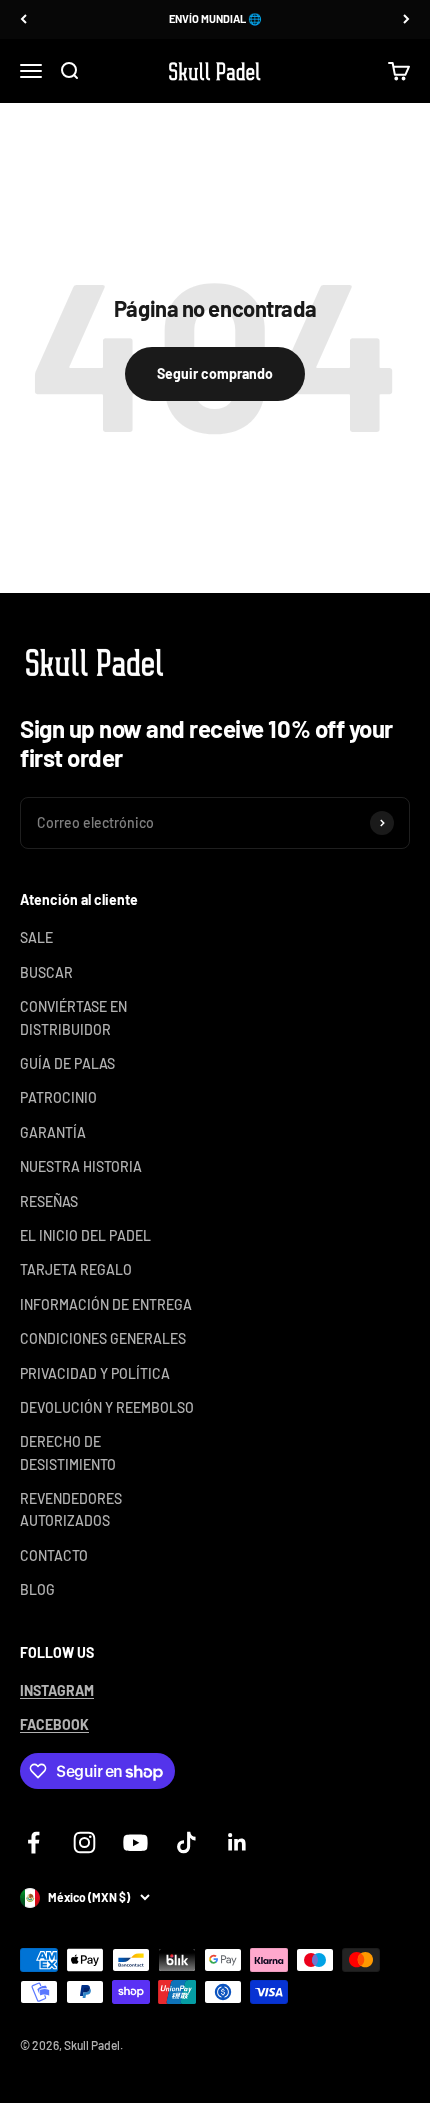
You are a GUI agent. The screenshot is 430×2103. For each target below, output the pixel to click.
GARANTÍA (53, 1132)
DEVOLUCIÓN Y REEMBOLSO (107, 1407)
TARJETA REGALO (76, 1269)
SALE (36, 937)
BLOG (37, 1589)
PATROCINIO (58, 1097)
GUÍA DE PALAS (67, 1063)
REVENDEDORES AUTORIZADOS (71, 1509)
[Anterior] (23, 19)
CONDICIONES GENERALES (103, 1338)
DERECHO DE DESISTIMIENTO (68, 1452)
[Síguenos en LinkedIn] (237, 1842)
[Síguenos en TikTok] (186, 1842)
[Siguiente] (406, 19)
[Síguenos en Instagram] (84, 1842)
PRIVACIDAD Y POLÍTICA (95, 1373)
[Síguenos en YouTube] (135, 1842)
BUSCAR (46, 972)
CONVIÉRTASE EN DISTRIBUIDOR (73, 1017)
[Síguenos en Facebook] (33, 1842)
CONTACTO (54, 1555)
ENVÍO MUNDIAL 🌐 (215, 18)
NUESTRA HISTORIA (81, 1166)
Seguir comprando (215, 373)
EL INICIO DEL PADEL (85, 1235)
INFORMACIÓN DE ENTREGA (106, 1304)
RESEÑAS (49, 1201)
